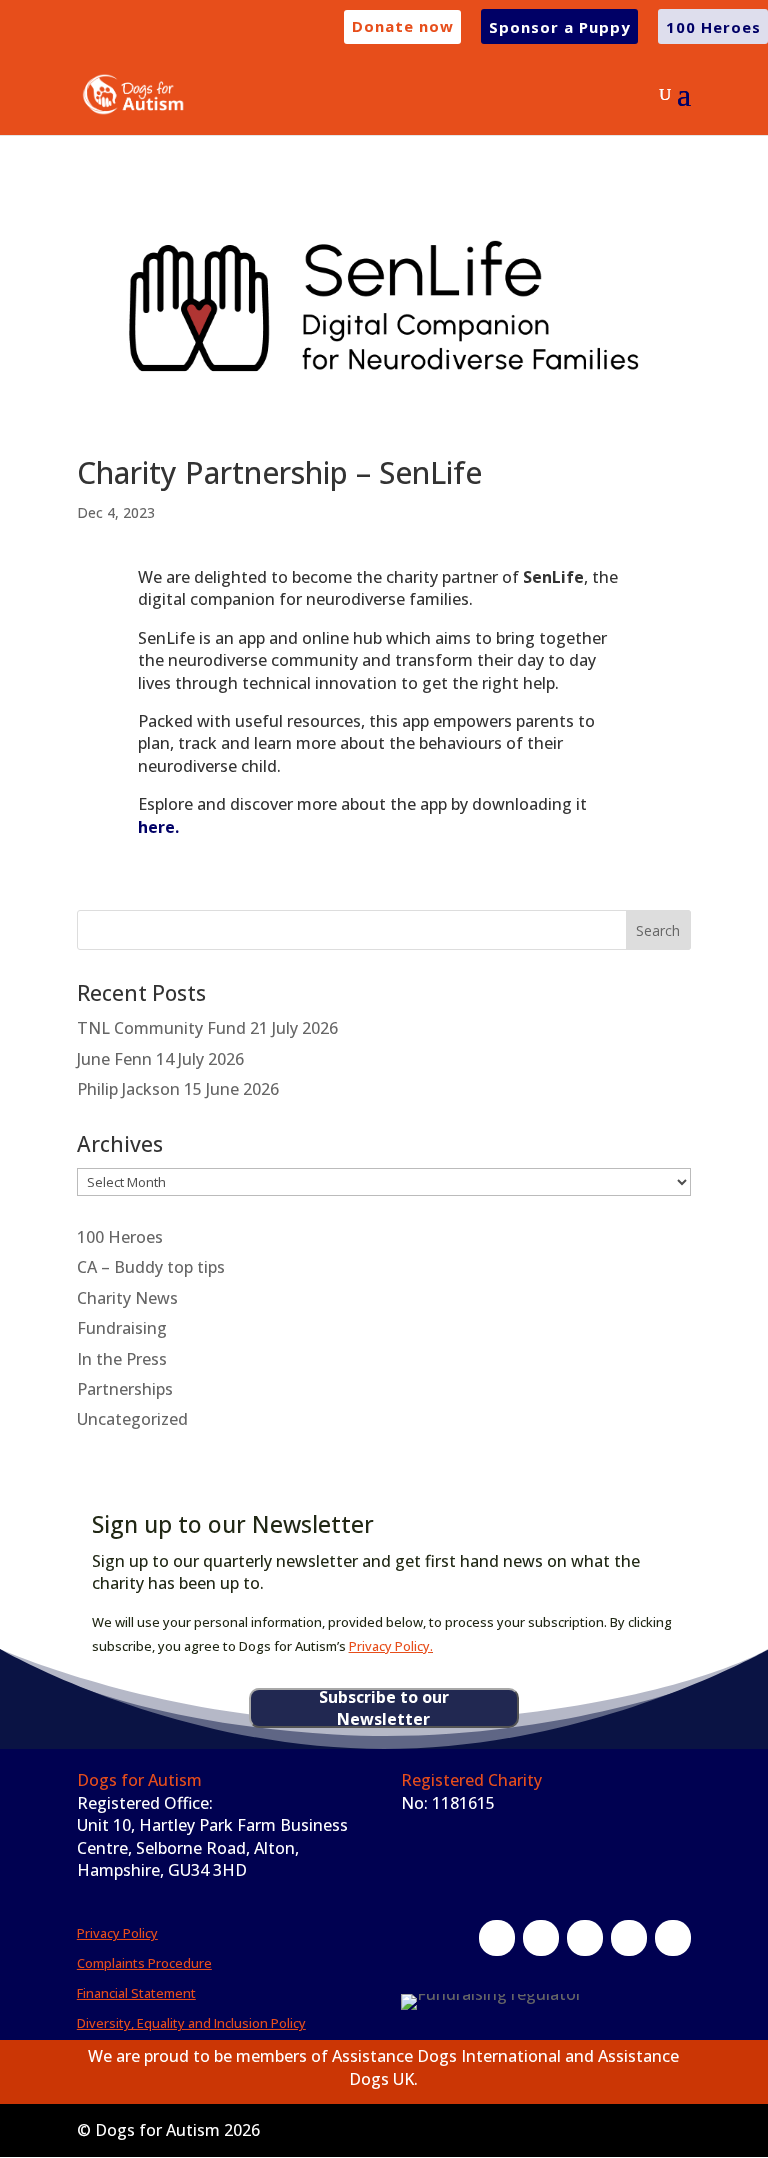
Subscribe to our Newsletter (384, 1708)
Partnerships (125, 1389)
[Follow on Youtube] (673, 1938)
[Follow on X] (541, 1938)
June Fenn (114, 1059)
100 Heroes (120, 1237)
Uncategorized (132, 1419)
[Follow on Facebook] (497, 1938)
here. (158, 827)
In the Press (122, 1359)
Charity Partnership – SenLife (279, 472)
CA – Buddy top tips (151, 1267)
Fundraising (122, 1328)
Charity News (127, 1298)
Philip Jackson (128, 1089)
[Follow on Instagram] (585, 1938)
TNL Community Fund (161, 1028)
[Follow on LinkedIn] (629, 1938)
